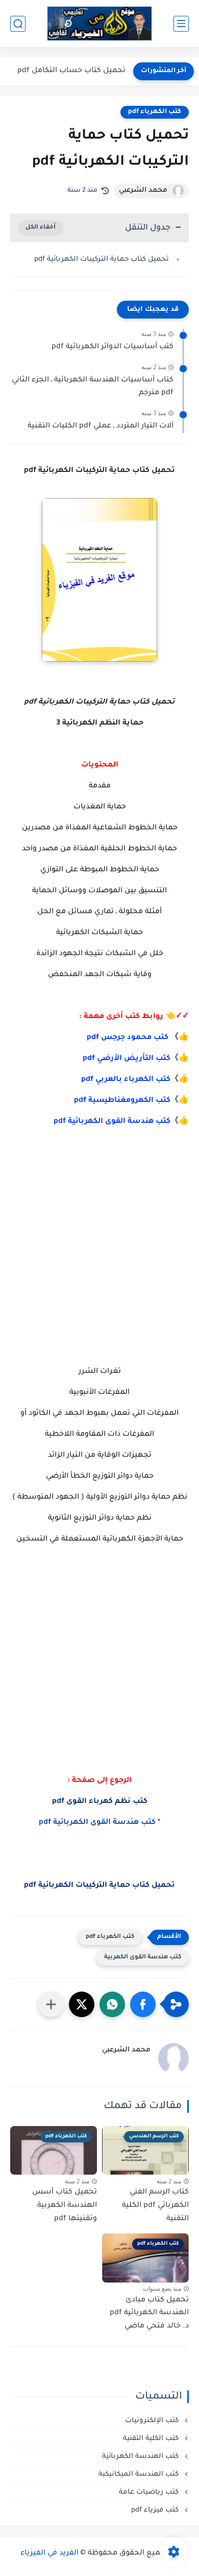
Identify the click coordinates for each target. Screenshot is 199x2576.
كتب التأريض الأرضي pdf (127, 1059)
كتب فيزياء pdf (156, 2510)
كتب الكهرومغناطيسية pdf (122, 1101)
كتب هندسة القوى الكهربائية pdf (112, 1122)
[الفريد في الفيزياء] (100, 24)
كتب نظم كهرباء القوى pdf (100, 1802)
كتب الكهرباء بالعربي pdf (126, 1080)
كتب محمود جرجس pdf (128, 1038)
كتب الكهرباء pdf (155, 112)
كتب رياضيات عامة (150, 2492)
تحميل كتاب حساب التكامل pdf (71, 71)
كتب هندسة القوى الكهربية (143, 1958)
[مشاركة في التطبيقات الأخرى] (51, 2004)
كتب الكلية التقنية (152, 2439)
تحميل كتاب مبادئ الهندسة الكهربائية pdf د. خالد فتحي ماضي (149, 2313)
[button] (143, 2004)
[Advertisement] (99, 1246)
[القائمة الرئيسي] (181, 24)
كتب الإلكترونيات (153, 2421)
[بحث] (18, 24)
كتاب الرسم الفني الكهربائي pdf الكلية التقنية (155, 2206)
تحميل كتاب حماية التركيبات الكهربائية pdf (102, 259)
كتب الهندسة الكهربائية (141, 2457)
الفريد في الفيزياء (49, 2554)
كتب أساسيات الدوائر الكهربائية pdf (113, 347)
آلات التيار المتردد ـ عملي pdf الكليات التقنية (101, 426)
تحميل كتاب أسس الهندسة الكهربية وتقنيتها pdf (65, 2206)
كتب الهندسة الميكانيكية (140, 2475)
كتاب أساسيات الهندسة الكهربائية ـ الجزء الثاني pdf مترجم (93, 387)
